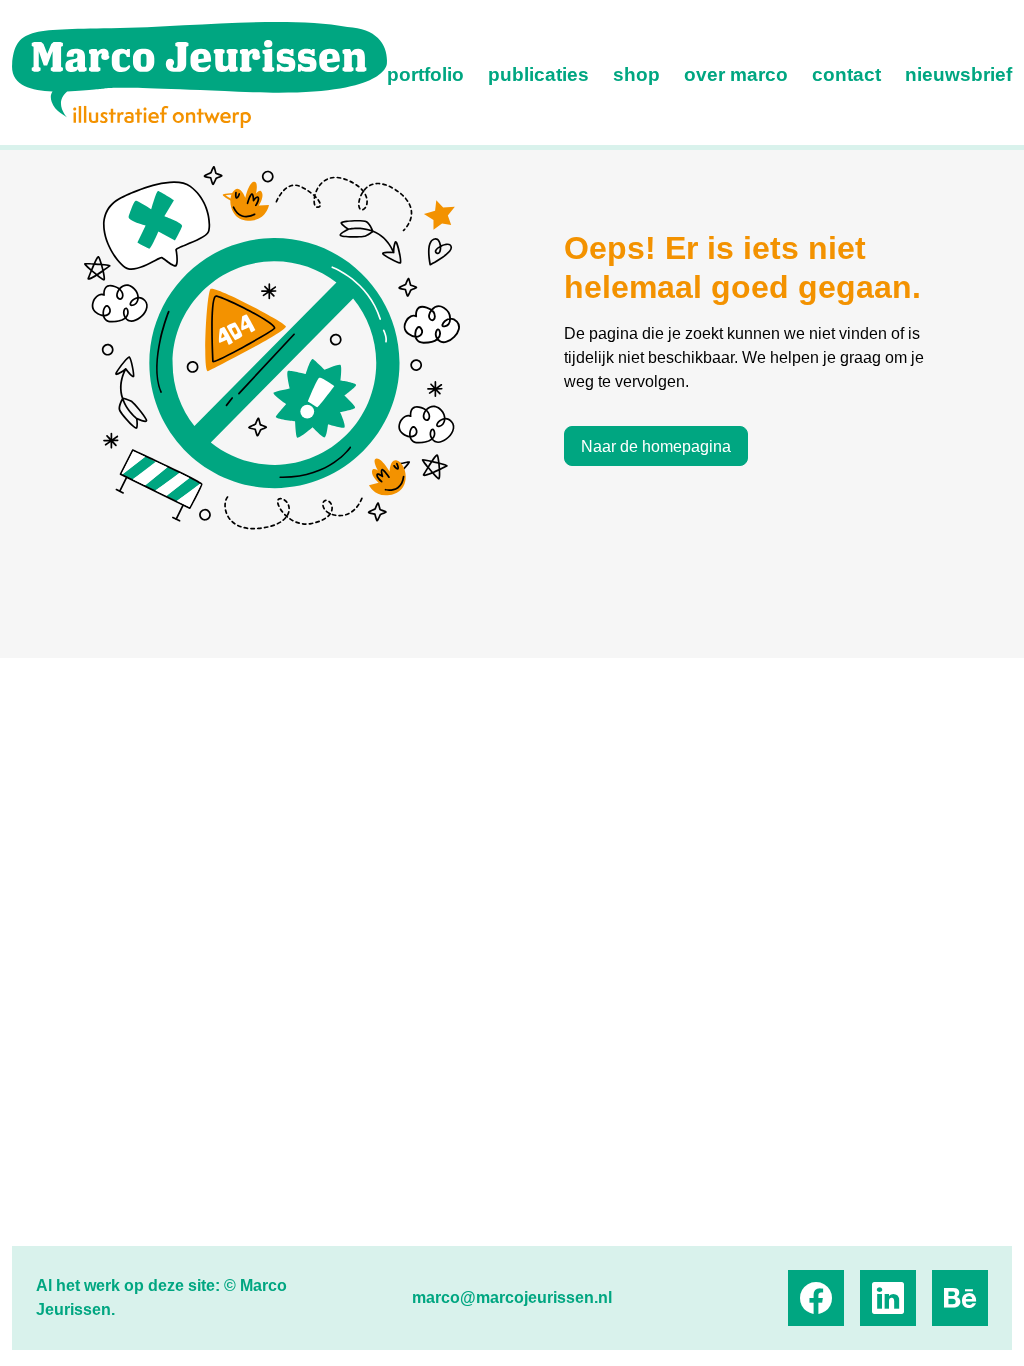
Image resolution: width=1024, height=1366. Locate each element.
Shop (636, 74)
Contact (846, 74)
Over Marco (736, 74)
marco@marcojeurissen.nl (512, 1297)
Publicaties (538, 74)
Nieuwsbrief (958, 74)
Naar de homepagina (656, 446)
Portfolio (425, 74)
